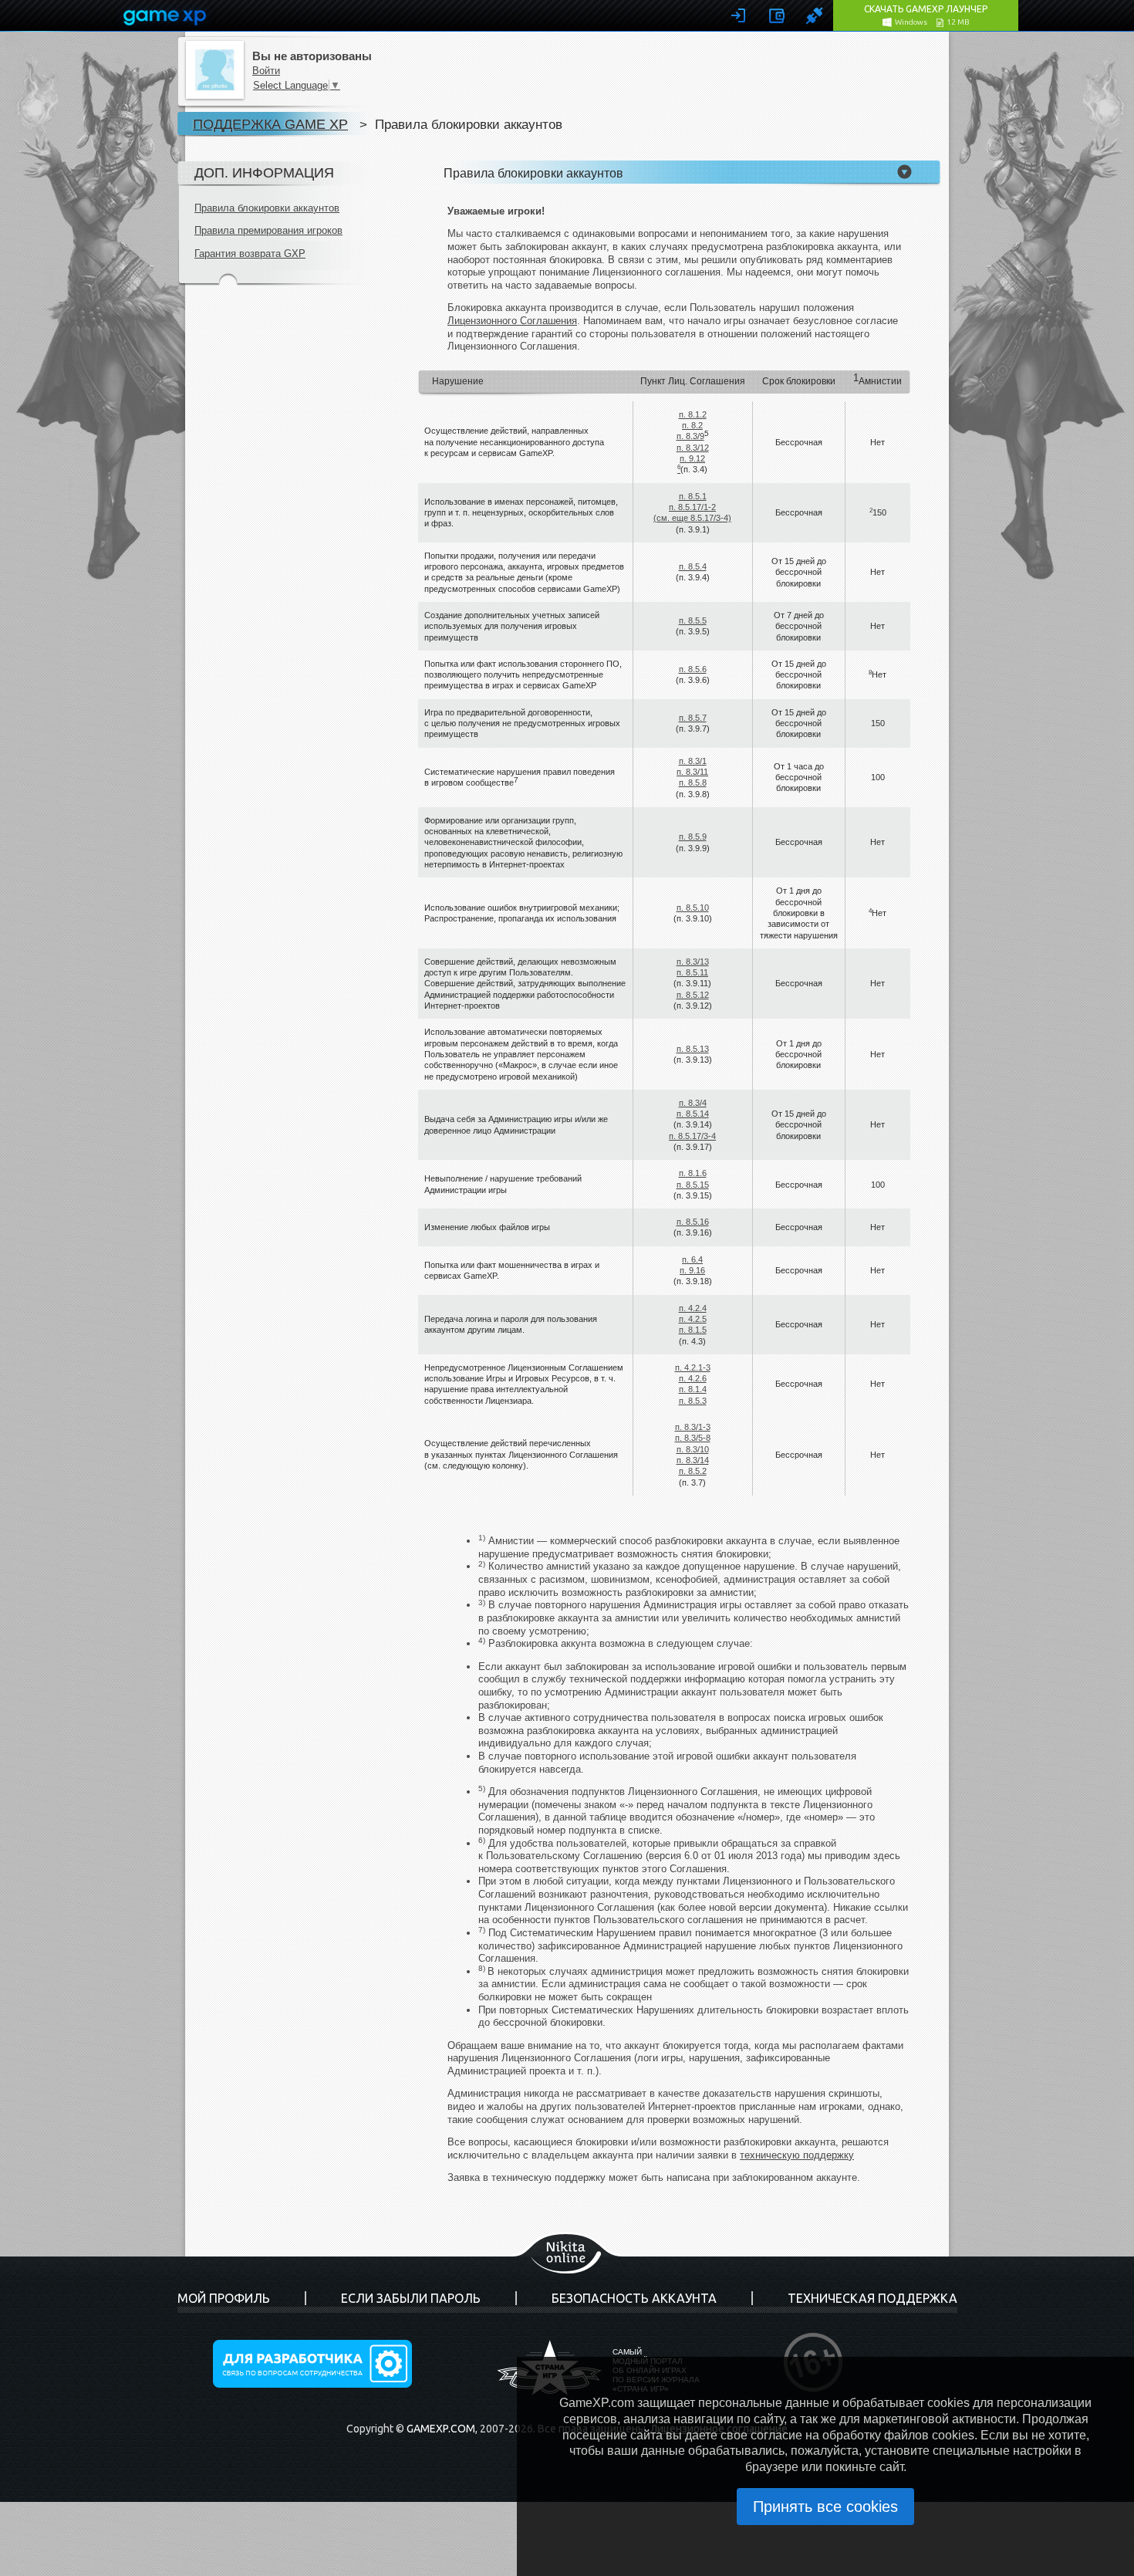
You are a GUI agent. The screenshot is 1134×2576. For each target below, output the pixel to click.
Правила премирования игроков (268, 230)
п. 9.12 (692, 458)
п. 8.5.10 (693, 908)
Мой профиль (224, 2298)
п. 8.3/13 (693, 962)
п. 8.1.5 (693, 1330)
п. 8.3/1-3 (693, 1427)
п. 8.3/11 (692, 772)
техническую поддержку (797, 2155)
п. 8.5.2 (693, 1471)
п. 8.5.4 (693, 566)
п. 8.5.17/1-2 (692, 507)
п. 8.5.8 (693, 783)
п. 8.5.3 (693, 1401)
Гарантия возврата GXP (250, 254)
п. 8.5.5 (693, 620)
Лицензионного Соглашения (512, 321)
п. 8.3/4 (693, 1103)
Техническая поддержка (872, 2298)
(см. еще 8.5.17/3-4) (692, 518)
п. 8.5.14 (693, 1114)
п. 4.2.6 (693, 1378)
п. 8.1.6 (693, 1173)
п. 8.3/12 (693, 448)
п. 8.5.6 (693, 669)
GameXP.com (441, 2429)
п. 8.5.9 (693, 837)
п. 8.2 (692, 425)
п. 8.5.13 (693, 1049)
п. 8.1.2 (693, 414)
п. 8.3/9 (690, 436)
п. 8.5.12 (693, 995)
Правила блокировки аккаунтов (267, 208)
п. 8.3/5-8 (693, 1438)
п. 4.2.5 (693, 1319)
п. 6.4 (692, 1259)
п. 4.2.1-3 (693, 1367)
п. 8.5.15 (693, 1185)
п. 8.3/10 (693, 1449)
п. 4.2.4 (693, 1308)
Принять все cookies (825, 2507)
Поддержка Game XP (270, 124)
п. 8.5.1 (693, 496)
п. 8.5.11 (692, 972)
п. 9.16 (692, 1270)
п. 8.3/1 (693, 761)
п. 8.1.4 (693, 1389)
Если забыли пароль (411, 2298)
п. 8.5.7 (693, 718)
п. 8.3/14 (693, 1460)
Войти (266, 71)
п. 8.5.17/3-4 (692, 1136)
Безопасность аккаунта (634, 2298)
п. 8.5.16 (693, 1222)
